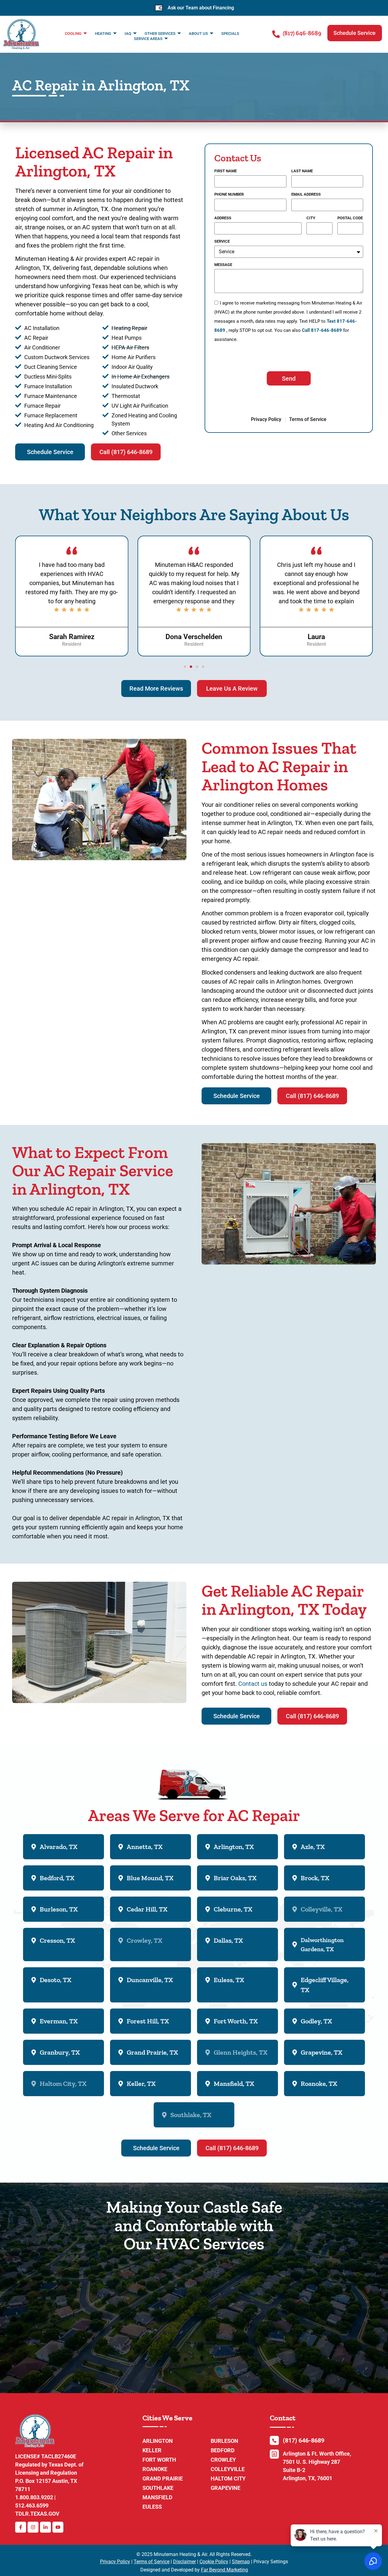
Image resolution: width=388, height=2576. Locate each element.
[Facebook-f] (21, 2527)
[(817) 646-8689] (276, 34)
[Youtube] (58, 2527)
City (311, 218)
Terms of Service (152, 2562)
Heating (103, 34)
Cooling (73, 34)
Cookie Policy (214, 2562)
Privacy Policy (115, 2562)
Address (223, 218)
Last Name (302, 171)
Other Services (160, 34)
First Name (226, 171)
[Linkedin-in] (45, 2527)
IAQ (128, 34)
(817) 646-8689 (302, 33)
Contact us (253, 1684)
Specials (230, 34)
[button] (355, 33)
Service (222, 241)
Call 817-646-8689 (322, 330)
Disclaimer (184, 2562)
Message (223, 265)
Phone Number (229, 194)
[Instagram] (33, 2527)
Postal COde (350, 218)
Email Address (306, 194)
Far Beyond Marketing (224, 2570)
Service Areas (148, 39)
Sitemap (241, 2562)
